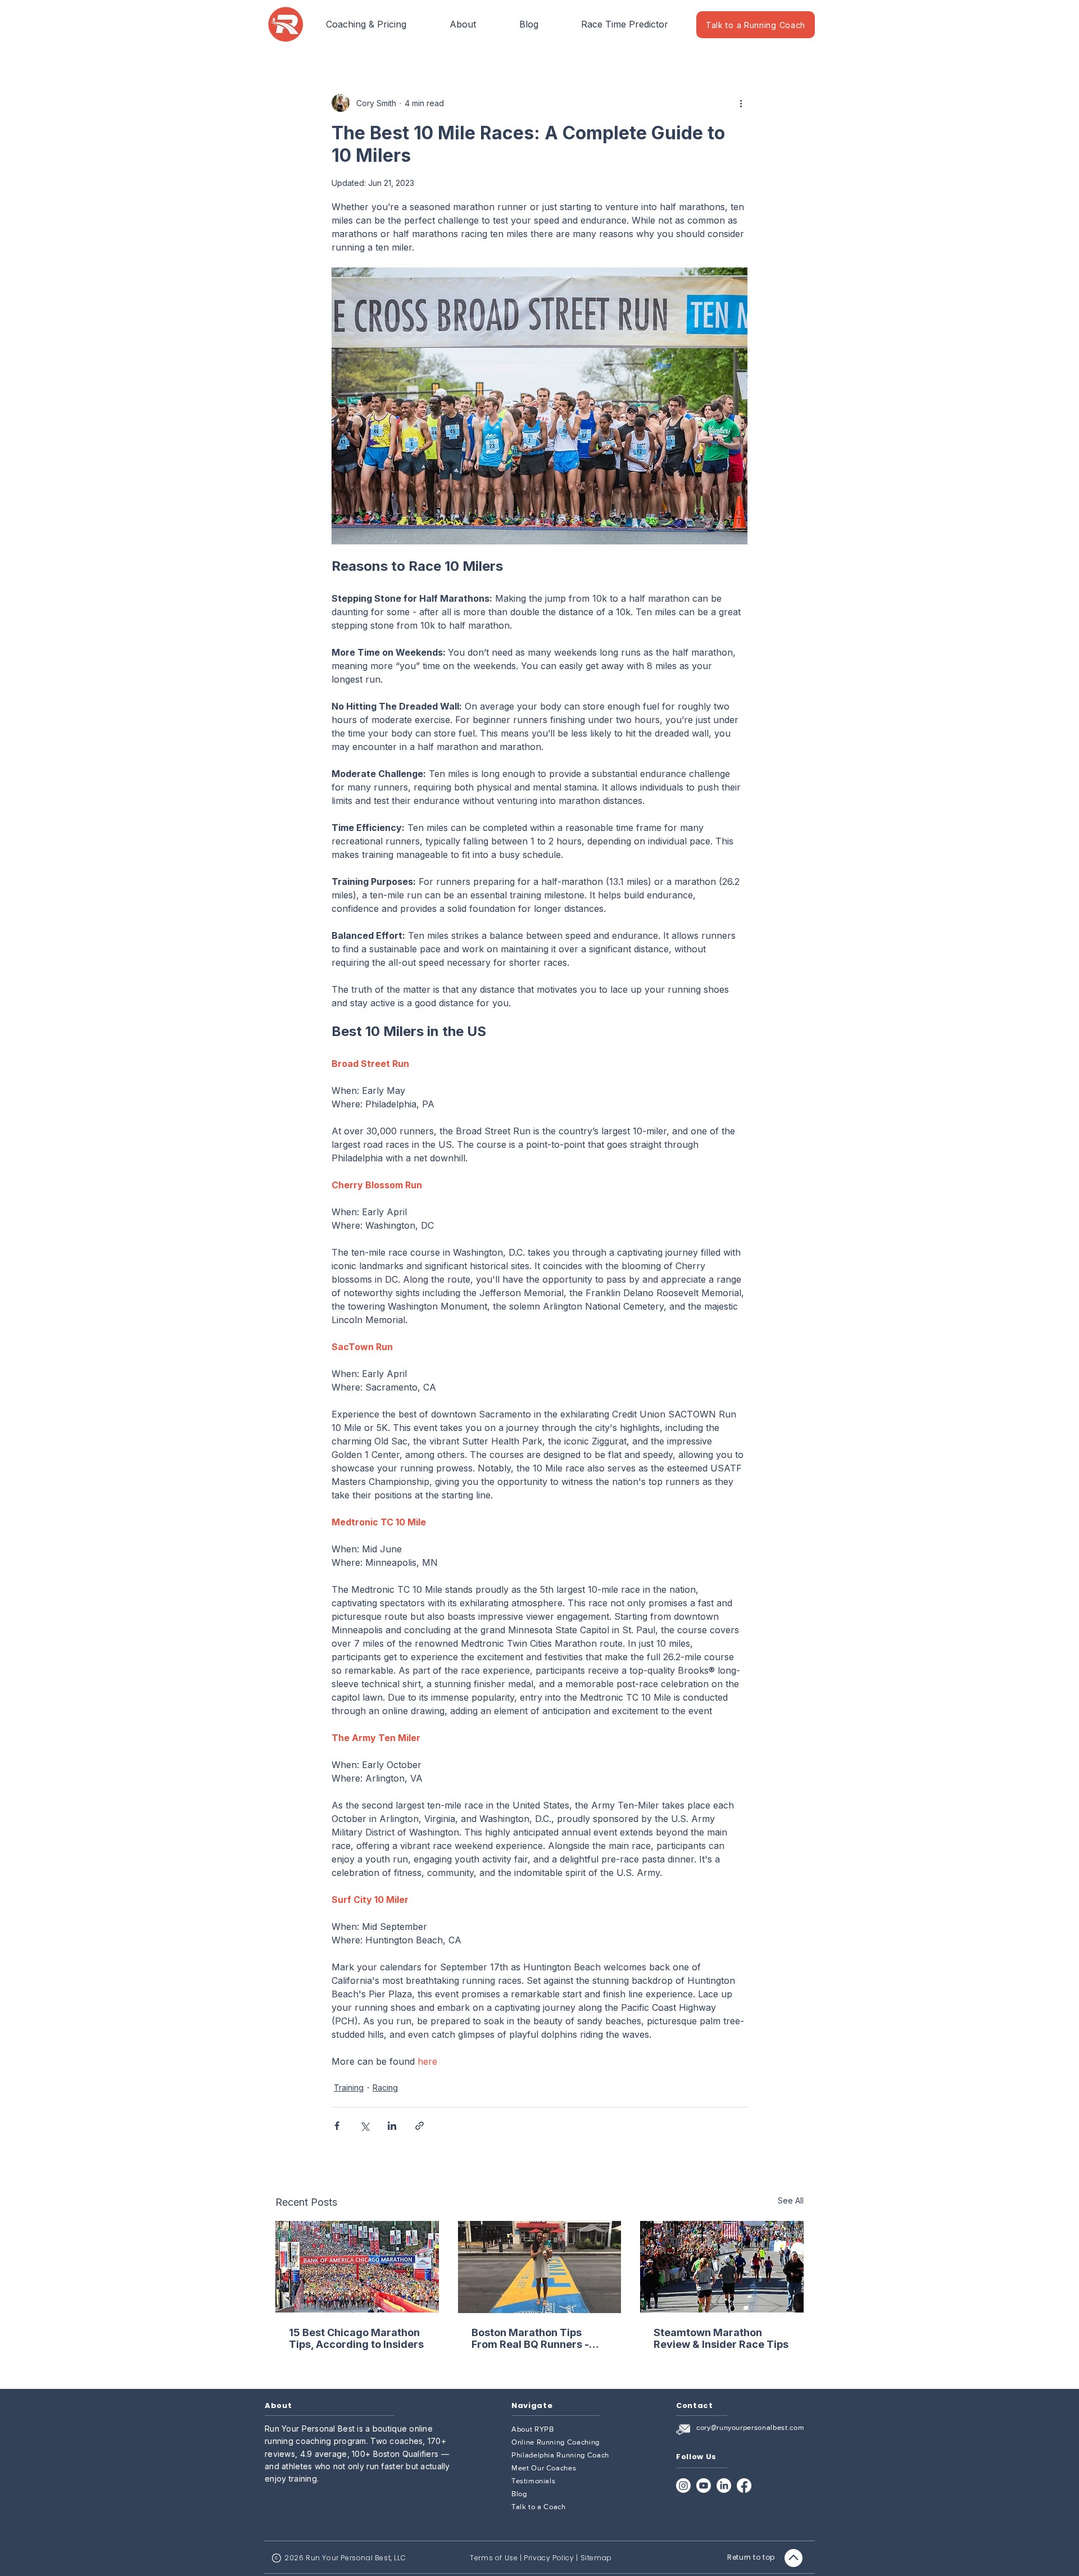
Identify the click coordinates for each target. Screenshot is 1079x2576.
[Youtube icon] (704, 2486)
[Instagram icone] (683, 2486)
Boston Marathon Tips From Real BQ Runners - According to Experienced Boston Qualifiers (537, 2338)
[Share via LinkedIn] (392, 2126)
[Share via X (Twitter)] (364, 2126)
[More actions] (741, 103)
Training (349, 2087)
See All (791, 2200)
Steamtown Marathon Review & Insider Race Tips (721, 2338)
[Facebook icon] (744, 2486)
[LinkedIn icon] (724, 2486)
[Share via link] (420, 2126)
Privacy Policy (549, 2558)
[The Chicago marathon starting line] (357, 2267)
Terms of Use (494, 2558)
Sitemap (596, 2558)
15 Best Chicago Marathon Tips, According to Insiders (356, 2338)
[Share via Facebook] (337, 2126)
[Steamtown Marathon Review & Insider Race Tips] (722, 2267)
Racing (385, 2087)
